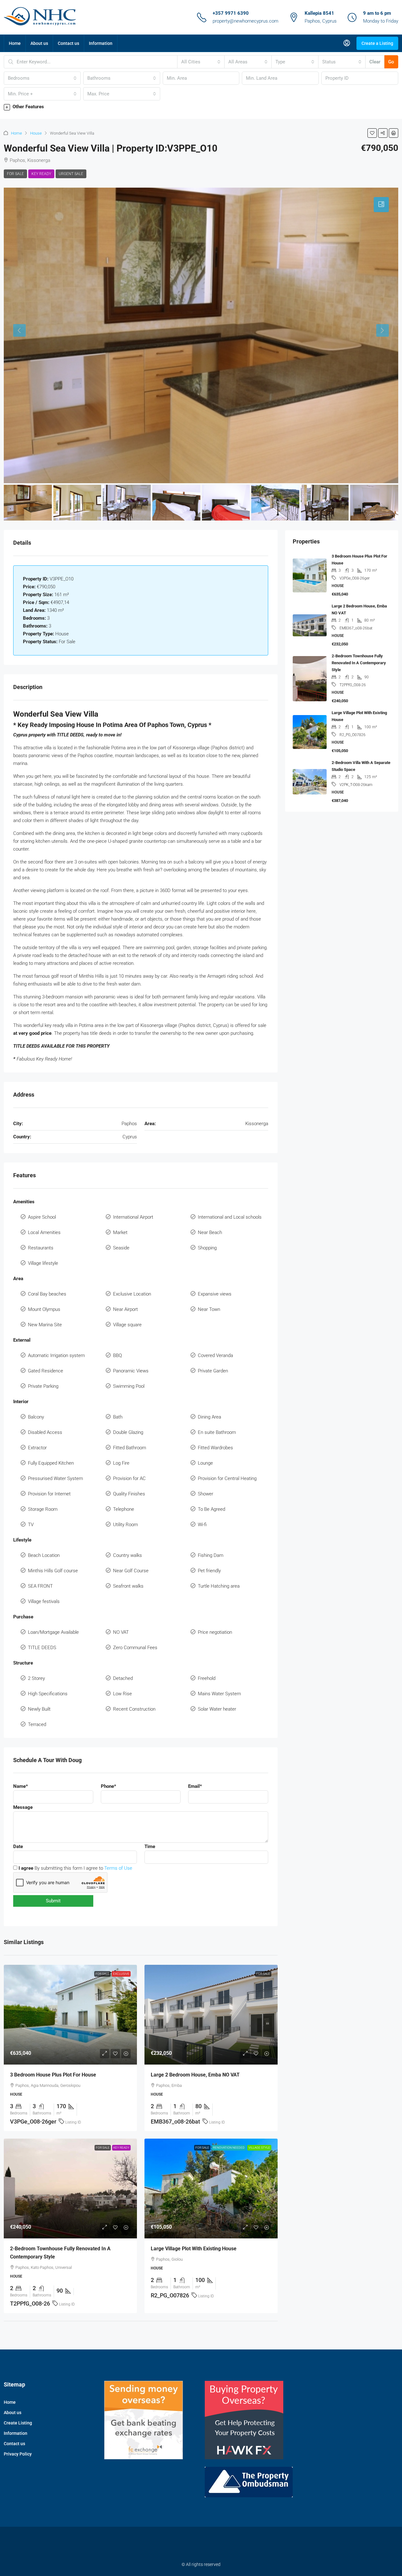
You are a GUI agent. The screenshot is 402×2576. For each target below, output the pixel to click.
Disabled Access (45, 1432)
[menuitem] (347, 43)
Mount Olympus (44, 1309)
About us (39, 43)
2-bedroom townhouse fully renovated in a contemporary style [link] (359, 663)
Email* (195, 1786)
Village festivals (44, 1601)
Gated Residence (46, 1371)
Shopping (207, 1248)
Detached (123, 1678)
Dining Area (209, 1417)
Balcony (36, 1417)
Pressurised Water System (55, 1478)
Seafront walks (128, 1586)
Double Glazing (128, 1432)
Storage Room (43, 1509)
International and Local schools (230, 1217)
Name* (21, 1786)
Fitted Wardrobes (215, 1448)
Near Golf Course (131, 1571)
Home (15, 43)
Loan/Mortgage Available (53, 1632)
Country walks (128, 1555)
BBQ (117, 1355)
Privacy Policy (18, 2454)
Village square (127, 1325)
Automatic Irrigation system (56, 1355)
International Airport (133, 1217)
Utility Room (125, 1525)
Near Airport (125, 1309)
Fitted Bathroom (130, 1448)
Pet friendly (209, 1571)
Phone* (109, 1786)
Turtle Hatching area (219, 1586)
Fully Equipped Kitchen (51, 1463)
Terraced (37, 1724)
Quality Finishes (129, 1494)
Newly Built (39, 1709)
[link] (70, 2015)
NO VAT (121, 1632)
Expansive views (215, 1294)
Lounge (205, 1463)
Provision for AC (129, 1478)
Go (391, 62)
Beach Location (44, 1555)
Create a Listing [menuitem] (377, 43)
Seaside (121, 1248)
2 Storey (36, 1678)
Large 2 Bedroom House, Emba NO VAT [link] (195, 2075)
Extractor (37, 1448)
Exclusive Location (132, 1294)
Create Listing (18, 2423)
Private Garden (213, 1371)
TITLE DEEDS (42, 1648)
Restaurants (41, 1248)
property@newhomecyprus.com (245, 21)
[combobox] (201, 62)
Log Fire (121, 1463)
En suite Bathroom (217, 1432)
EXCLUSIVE (121, 1974)
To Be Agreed (212, 1509)
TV (31, 1525)
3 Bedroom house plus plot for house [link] (53, 2075)
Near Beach (210, 1232)
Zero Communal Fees (135, 1648)
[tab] (381, 205)
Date (18, 1846)
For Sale (15, 174)
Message (23, 1807)
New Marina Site (45, 1325)
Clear (375, 62)
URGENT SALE (71, 174)
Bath (118, 1417)
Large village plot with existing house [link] (194, 2249)
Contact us (68, 43)
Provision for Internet (49, 1494)
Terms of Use (118, 1868)
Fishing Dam (211, 1555)
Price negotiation (215, 1632)
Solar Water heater (217, 1709)
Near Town (209, 1309)
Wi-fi (202, 1525)
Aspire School (42, 1217)
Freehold (207, 1678)
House (36, 133)
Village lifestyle (43, 1263)
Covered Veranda (215, 1355)
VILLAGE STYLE (259, 2148)
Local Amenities (44, 1232)
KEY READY (41, 174)
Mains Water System (219, 1694)
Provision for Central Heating (227, 1478)
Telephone (124, 1509)
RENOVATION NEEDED (229, 2148)
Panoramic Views (131, 1371)
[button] (201, 107)
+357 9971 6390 (231, 13)
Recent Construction (134, 1709)
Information (101, 43)
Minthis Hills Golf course (53, 1571)
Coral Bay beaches (47, 1294)
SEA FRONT (40, 1586)
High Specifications (48, 1694)
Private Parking (43, 1386)
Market (120, 1232)
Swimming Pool (129, 1386)
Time (150, 1846)
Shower (206, 1494)
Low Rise (122, 1694)
